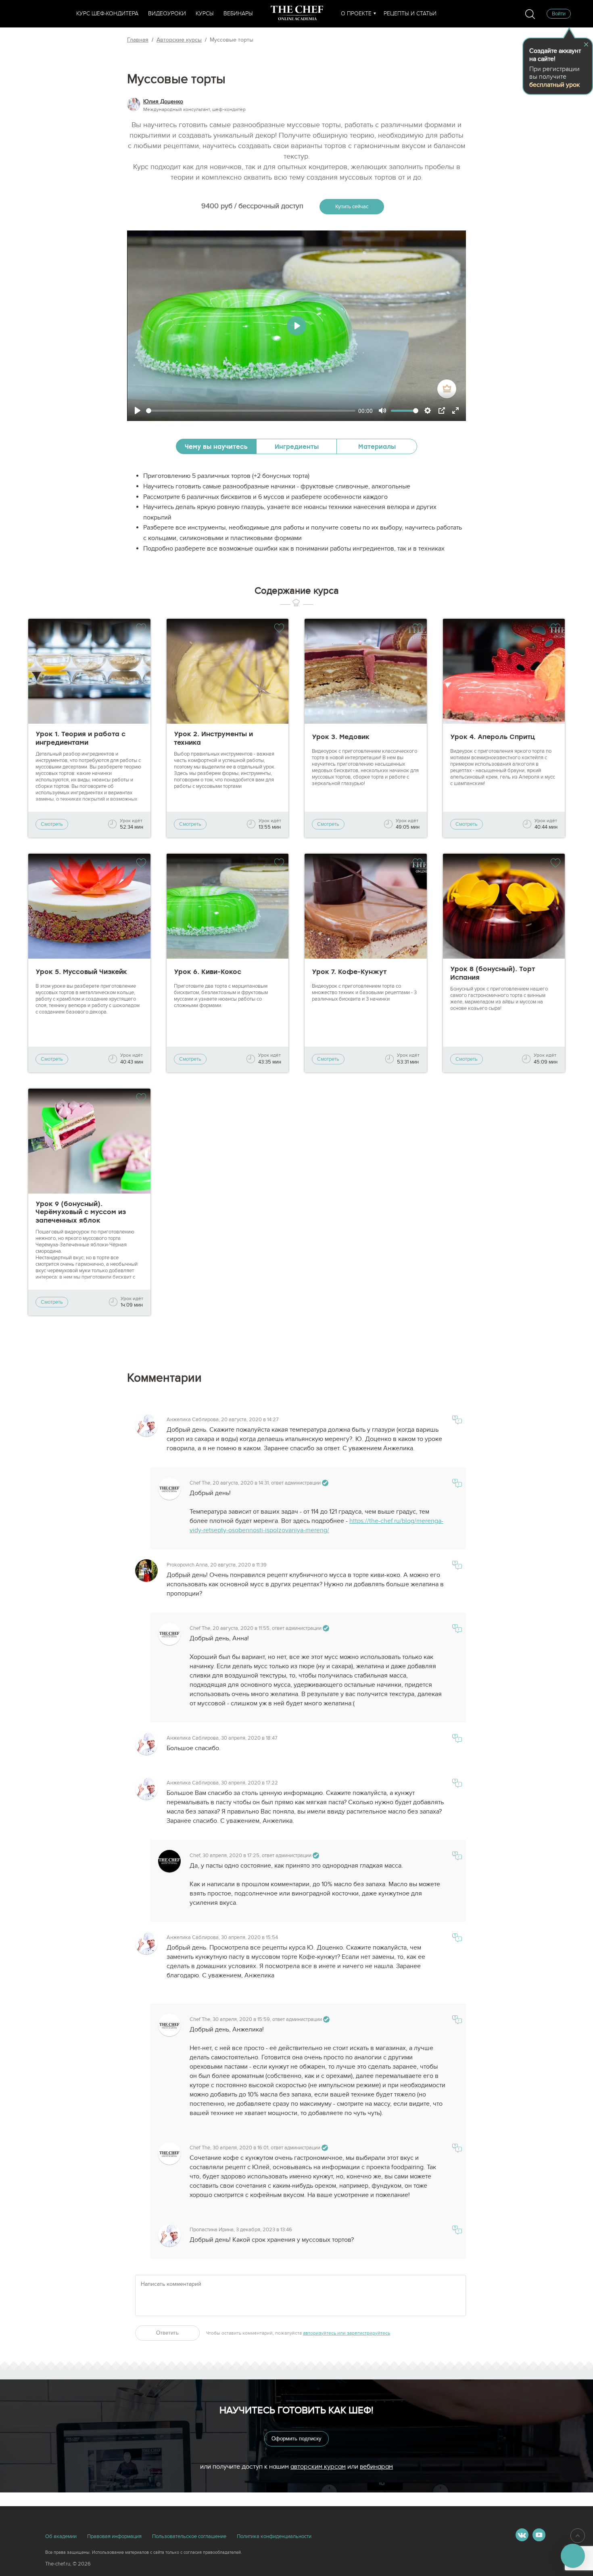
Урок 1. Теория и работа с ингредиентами (80, 738)
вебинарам (376, 2466)
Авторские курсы (179, 40)
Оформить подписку (296, 2439)
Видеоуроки (167, 14)
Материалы (377, 446)
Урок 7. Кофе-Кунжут (349, 972)
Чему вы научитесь (216, 446)
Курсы (205, 14)
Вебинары (238, 14)
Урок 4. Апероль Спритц (493, 737)
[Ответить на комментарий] (457, 1421)
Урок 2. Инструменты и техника (213, 738)
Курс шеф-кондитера (107, 14)
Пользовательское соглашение (189, 2536)
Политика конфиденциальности (274, 2536)
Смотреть (52, 824)
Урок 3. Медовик (341, 737)
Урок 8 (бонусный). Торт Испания (493, 973)
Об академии (61, 2536)
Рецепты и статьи (410, 14)
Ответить (167, 2333)
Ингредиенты (297, 446)
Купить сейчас (352, 207)
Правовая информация (114, 2536)
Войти (559, 14)
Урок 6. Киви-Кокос (208, 972)
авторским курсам (318, 2466)
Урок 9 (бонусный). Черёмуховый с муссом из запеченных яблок (81, 1212)
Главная (138, 40)
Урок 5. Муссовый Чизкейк (81, 972)
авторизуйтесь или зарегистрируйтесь (347, 2333)
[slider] (251, 411)
